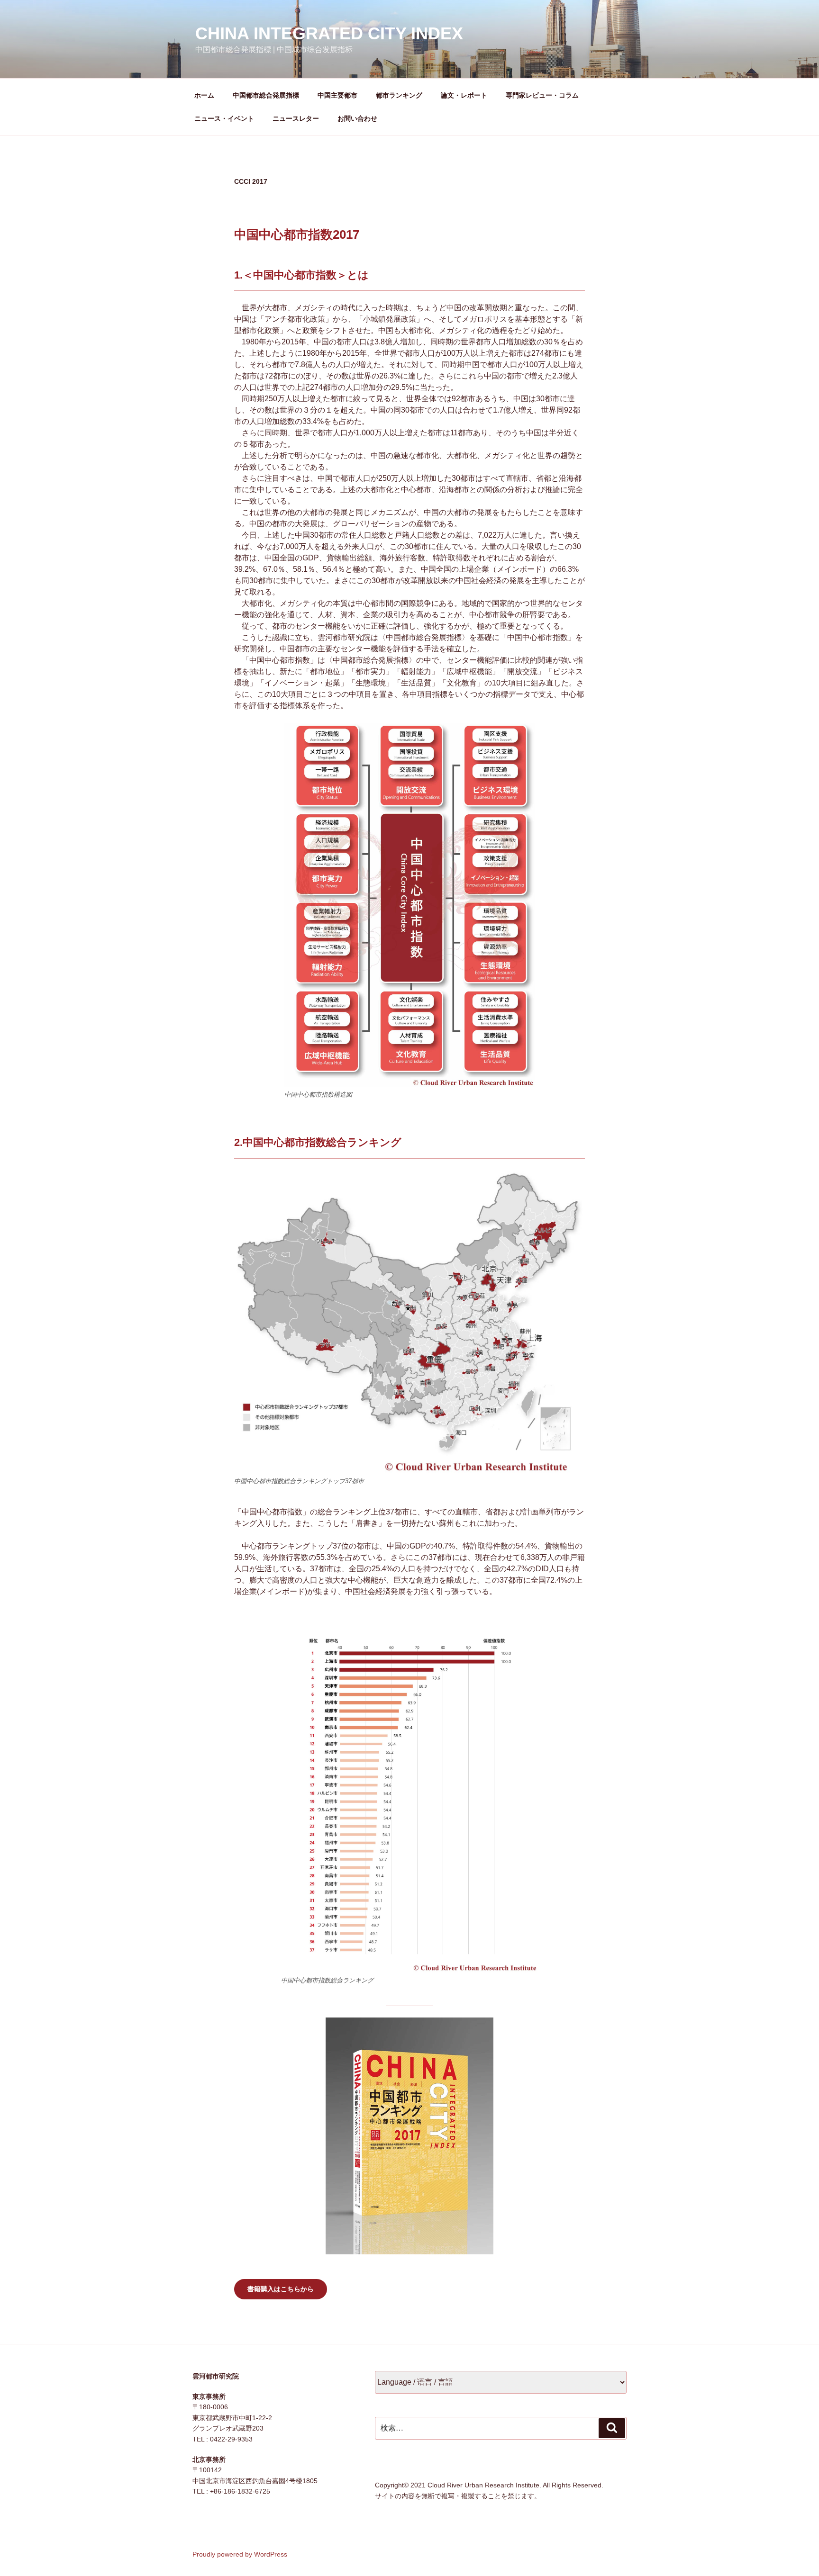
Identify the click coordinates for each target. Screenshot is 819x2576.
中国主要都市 (337, 95)
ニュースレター (296, 118)
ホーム (204, 95)
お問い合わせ (357, 118)
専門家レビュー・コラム (542, 95)
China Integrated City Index (329, 33)
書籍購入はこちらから (281, 2289)
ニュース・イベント (224, 118)
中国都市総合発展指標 (266, 95)
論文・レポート (464, 95)
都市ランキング (399, 95)
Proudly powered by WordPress (240, 2554)
